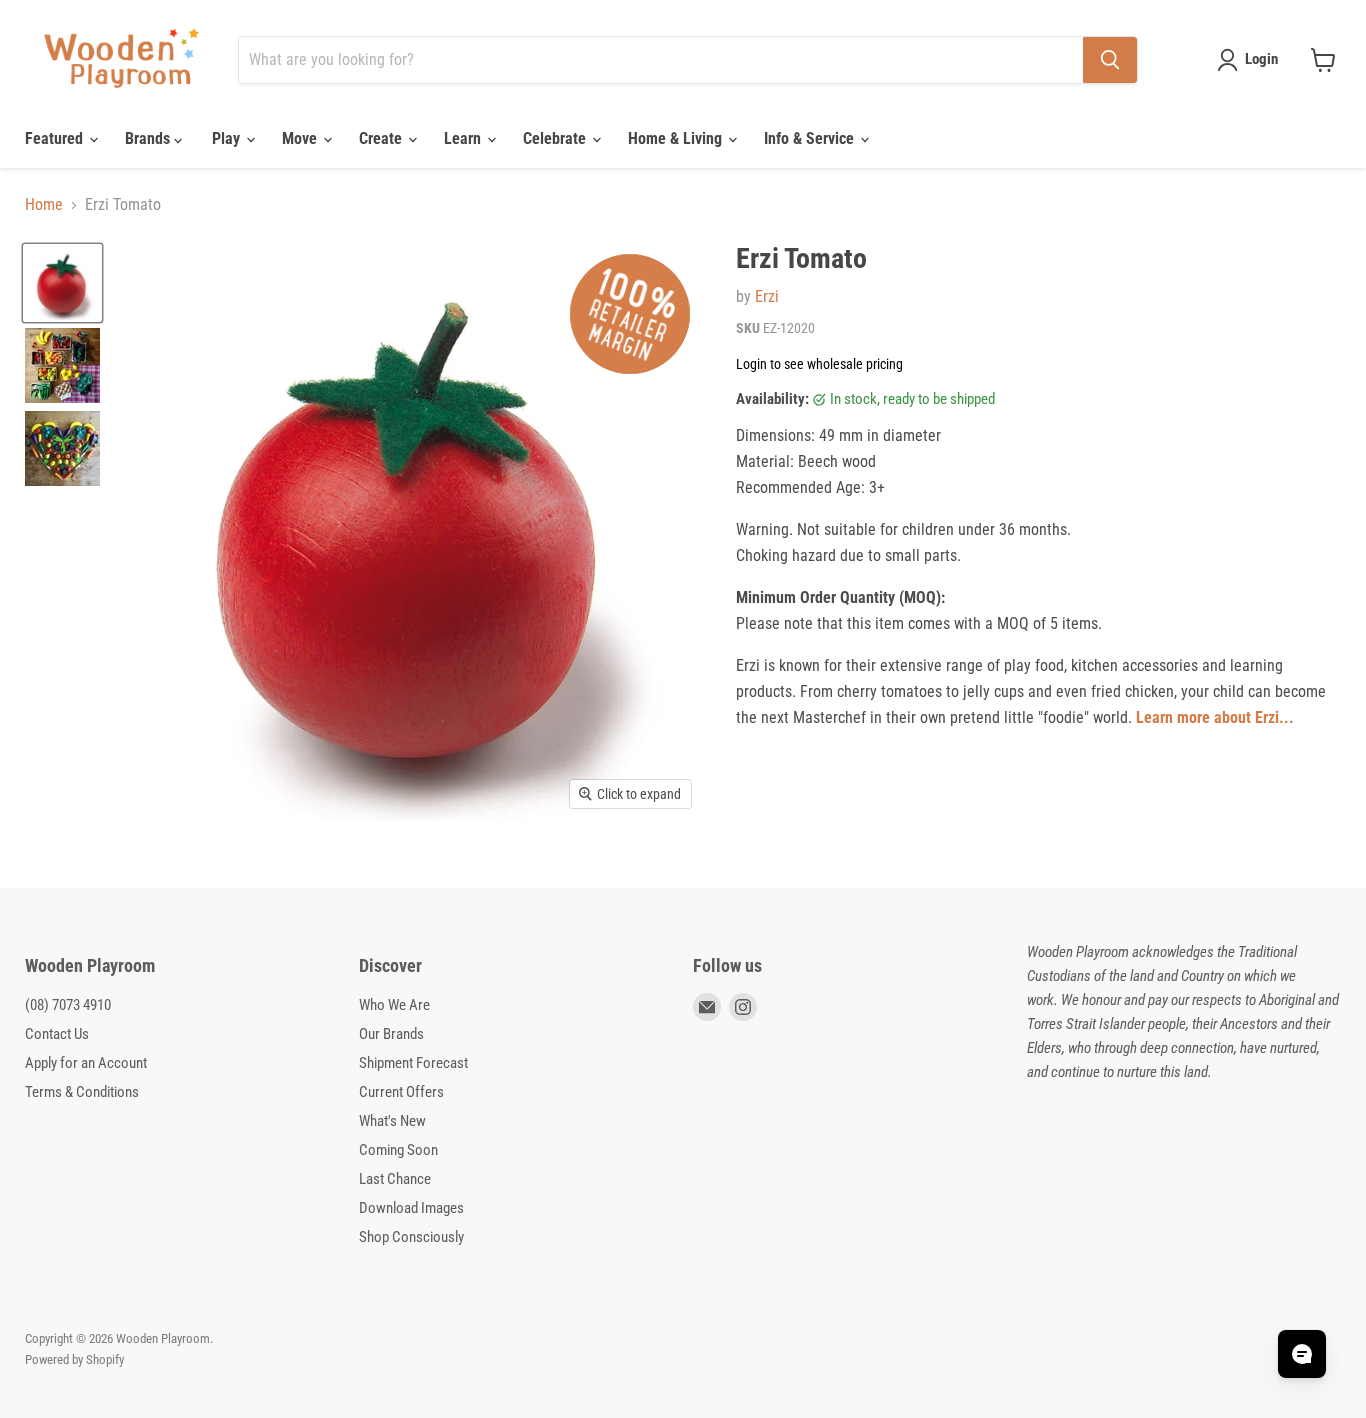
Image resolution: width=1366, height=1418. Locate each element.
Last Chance (395, 1179)
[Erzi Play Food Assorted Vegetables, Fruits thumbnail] (62, 365)
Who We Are (394, 1005)
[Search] (1110, 60)
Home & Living (677, 138)
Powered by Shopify (74, 1359)
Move (301, 138)
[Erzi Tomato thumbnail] (62, 283)
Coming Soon (398, 1150)
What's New (392, 1121)
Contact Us (57, 1034)
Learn (464, 138)
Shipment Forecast (413, 1063)
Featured (56, 138)
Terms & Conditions (82, 1092)
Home (44, 205)
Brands (149, 138)
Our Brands (391, 1034)
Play (228, 138)
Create (382, 138)
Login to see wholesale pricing (819, 364)
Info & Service (811, 138)
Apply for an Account (86, 1063)
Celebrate (556, 138)
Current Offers (401, 1092)
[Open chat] (1302, 1354)
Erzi (767, 296)
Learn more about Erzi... (1215, 717)
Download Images (411, 1208)
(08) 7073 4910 (68, 1005)
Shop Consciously (411, 1237)
